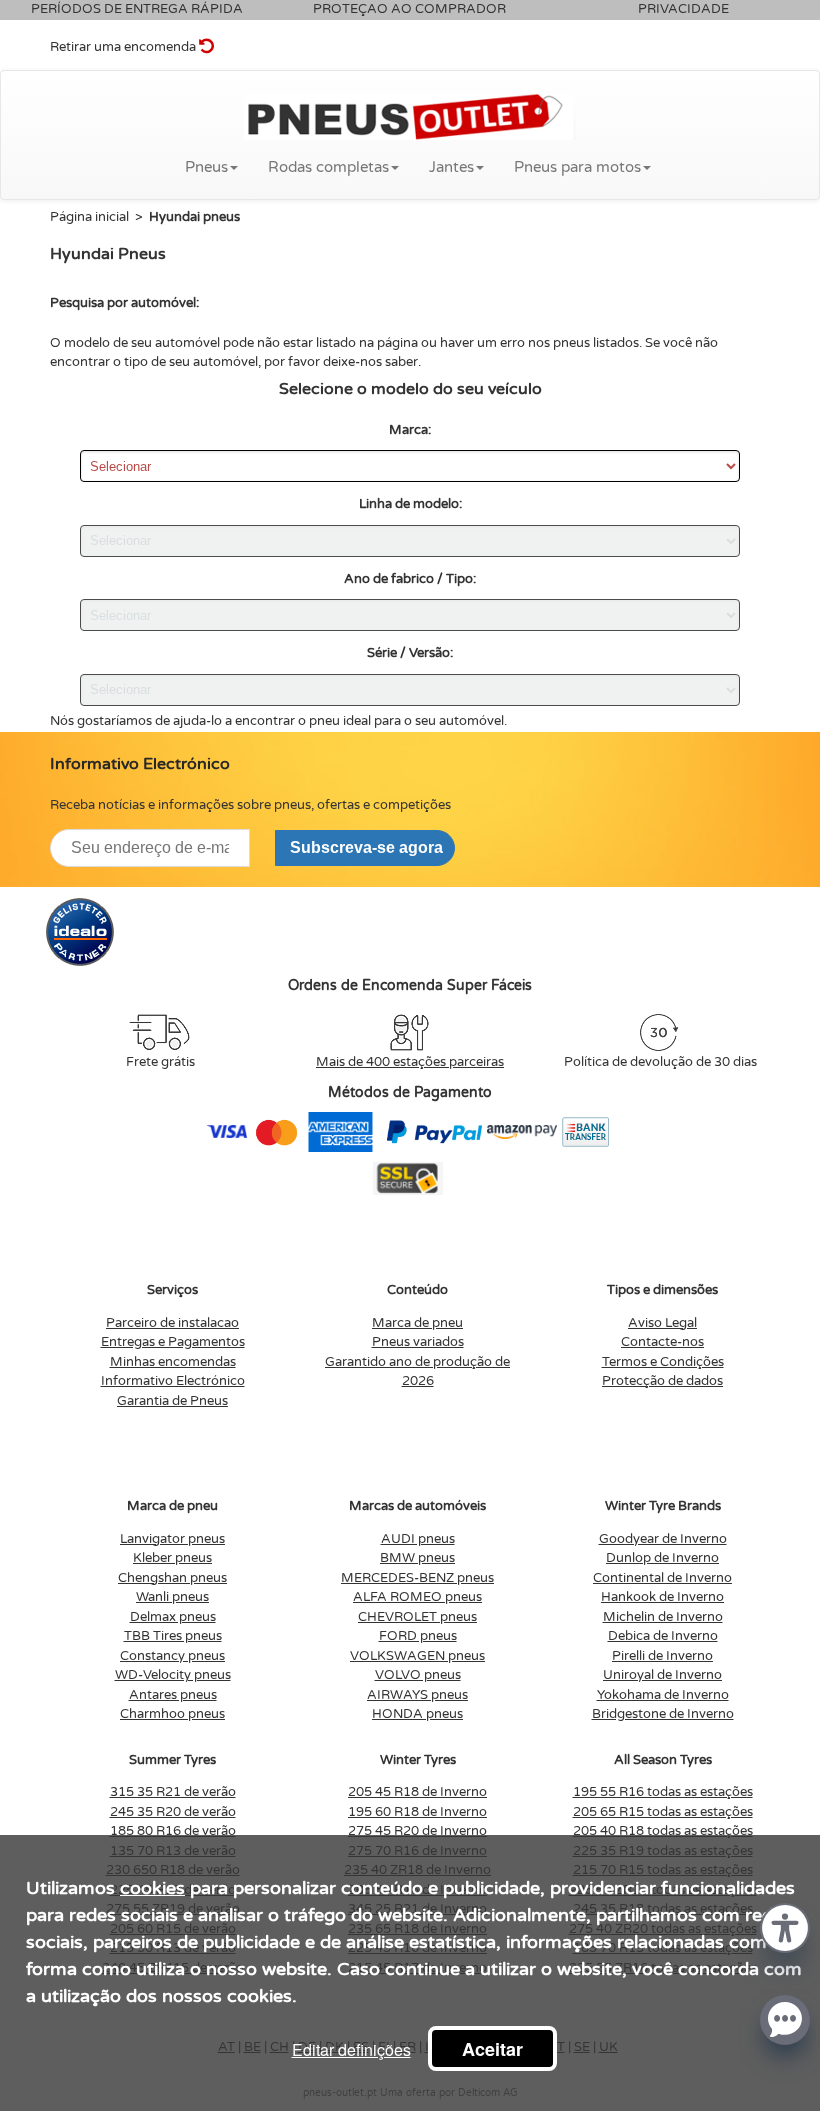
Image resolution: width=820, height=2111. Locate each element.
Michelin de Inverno (663, 1617)
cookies (152, 1888)
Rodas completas (328, 167)
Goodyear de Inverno (663, 1539)
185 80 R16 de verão (173, 1831)
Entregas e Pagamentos (173, 1342)
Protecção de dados (662, 1381)
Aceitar (492, 2049)
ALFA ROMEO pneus (417, 1597)
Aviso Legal (662, 1323)
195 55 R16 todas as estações (663, 1792)
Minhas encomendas (173, 1362)
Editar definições (351, 2049)
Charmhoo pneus (172, 1714)
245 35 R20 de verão (173, 1812)
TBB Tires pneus (173, 1636)
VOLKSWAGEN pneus (417, 1656)
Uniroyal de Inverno (662, 1675)
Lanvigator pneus (172, 1539)
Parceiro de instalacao (172, 1323)
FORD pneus (418, 1636)
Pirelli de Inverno (662, 1656)
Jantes (451, 167)
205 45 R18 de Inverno (417, 1792)
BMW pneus (417, 1558)
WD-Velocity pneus (173, 1675)
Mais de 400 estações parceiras (410, 1062)
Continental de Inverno (662, 1578)
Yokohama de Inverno (663, 1695)
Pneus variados (418, 1342)
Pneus (206, 167)
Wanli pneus (172, 1597)
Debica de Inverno (663, 1636)
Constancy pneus (172, 1656)
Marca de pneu (417, 1323)
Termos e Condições (663, 1362)
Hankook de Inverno (662, 1597)
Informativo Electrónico (173, 1381)
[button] (785, 1926)
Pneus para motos (577, 167)
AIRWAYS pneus (417, 1695)
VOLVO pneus (418, 1675)
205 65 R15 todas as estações (663, 1812)
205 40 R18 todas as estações (663, 1831)
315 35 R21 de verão (173, 1792)
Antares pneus (173, 1695)
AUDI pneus (418, 1539)
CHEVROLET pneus (417, 1617)
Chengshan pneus (172, 1578)
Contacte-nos (662, 1342)
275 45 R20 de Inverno (417, 1831)
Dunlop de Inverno (662, 1558)
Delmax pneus (173, 1617)
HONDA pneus (417, 1714)
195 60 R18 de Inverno (417, 1812)
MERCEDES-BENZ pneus (417, 1578)
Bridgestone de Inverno (663, 1714)
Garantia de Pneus (172, 1401)
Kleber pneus (172, 1558)
